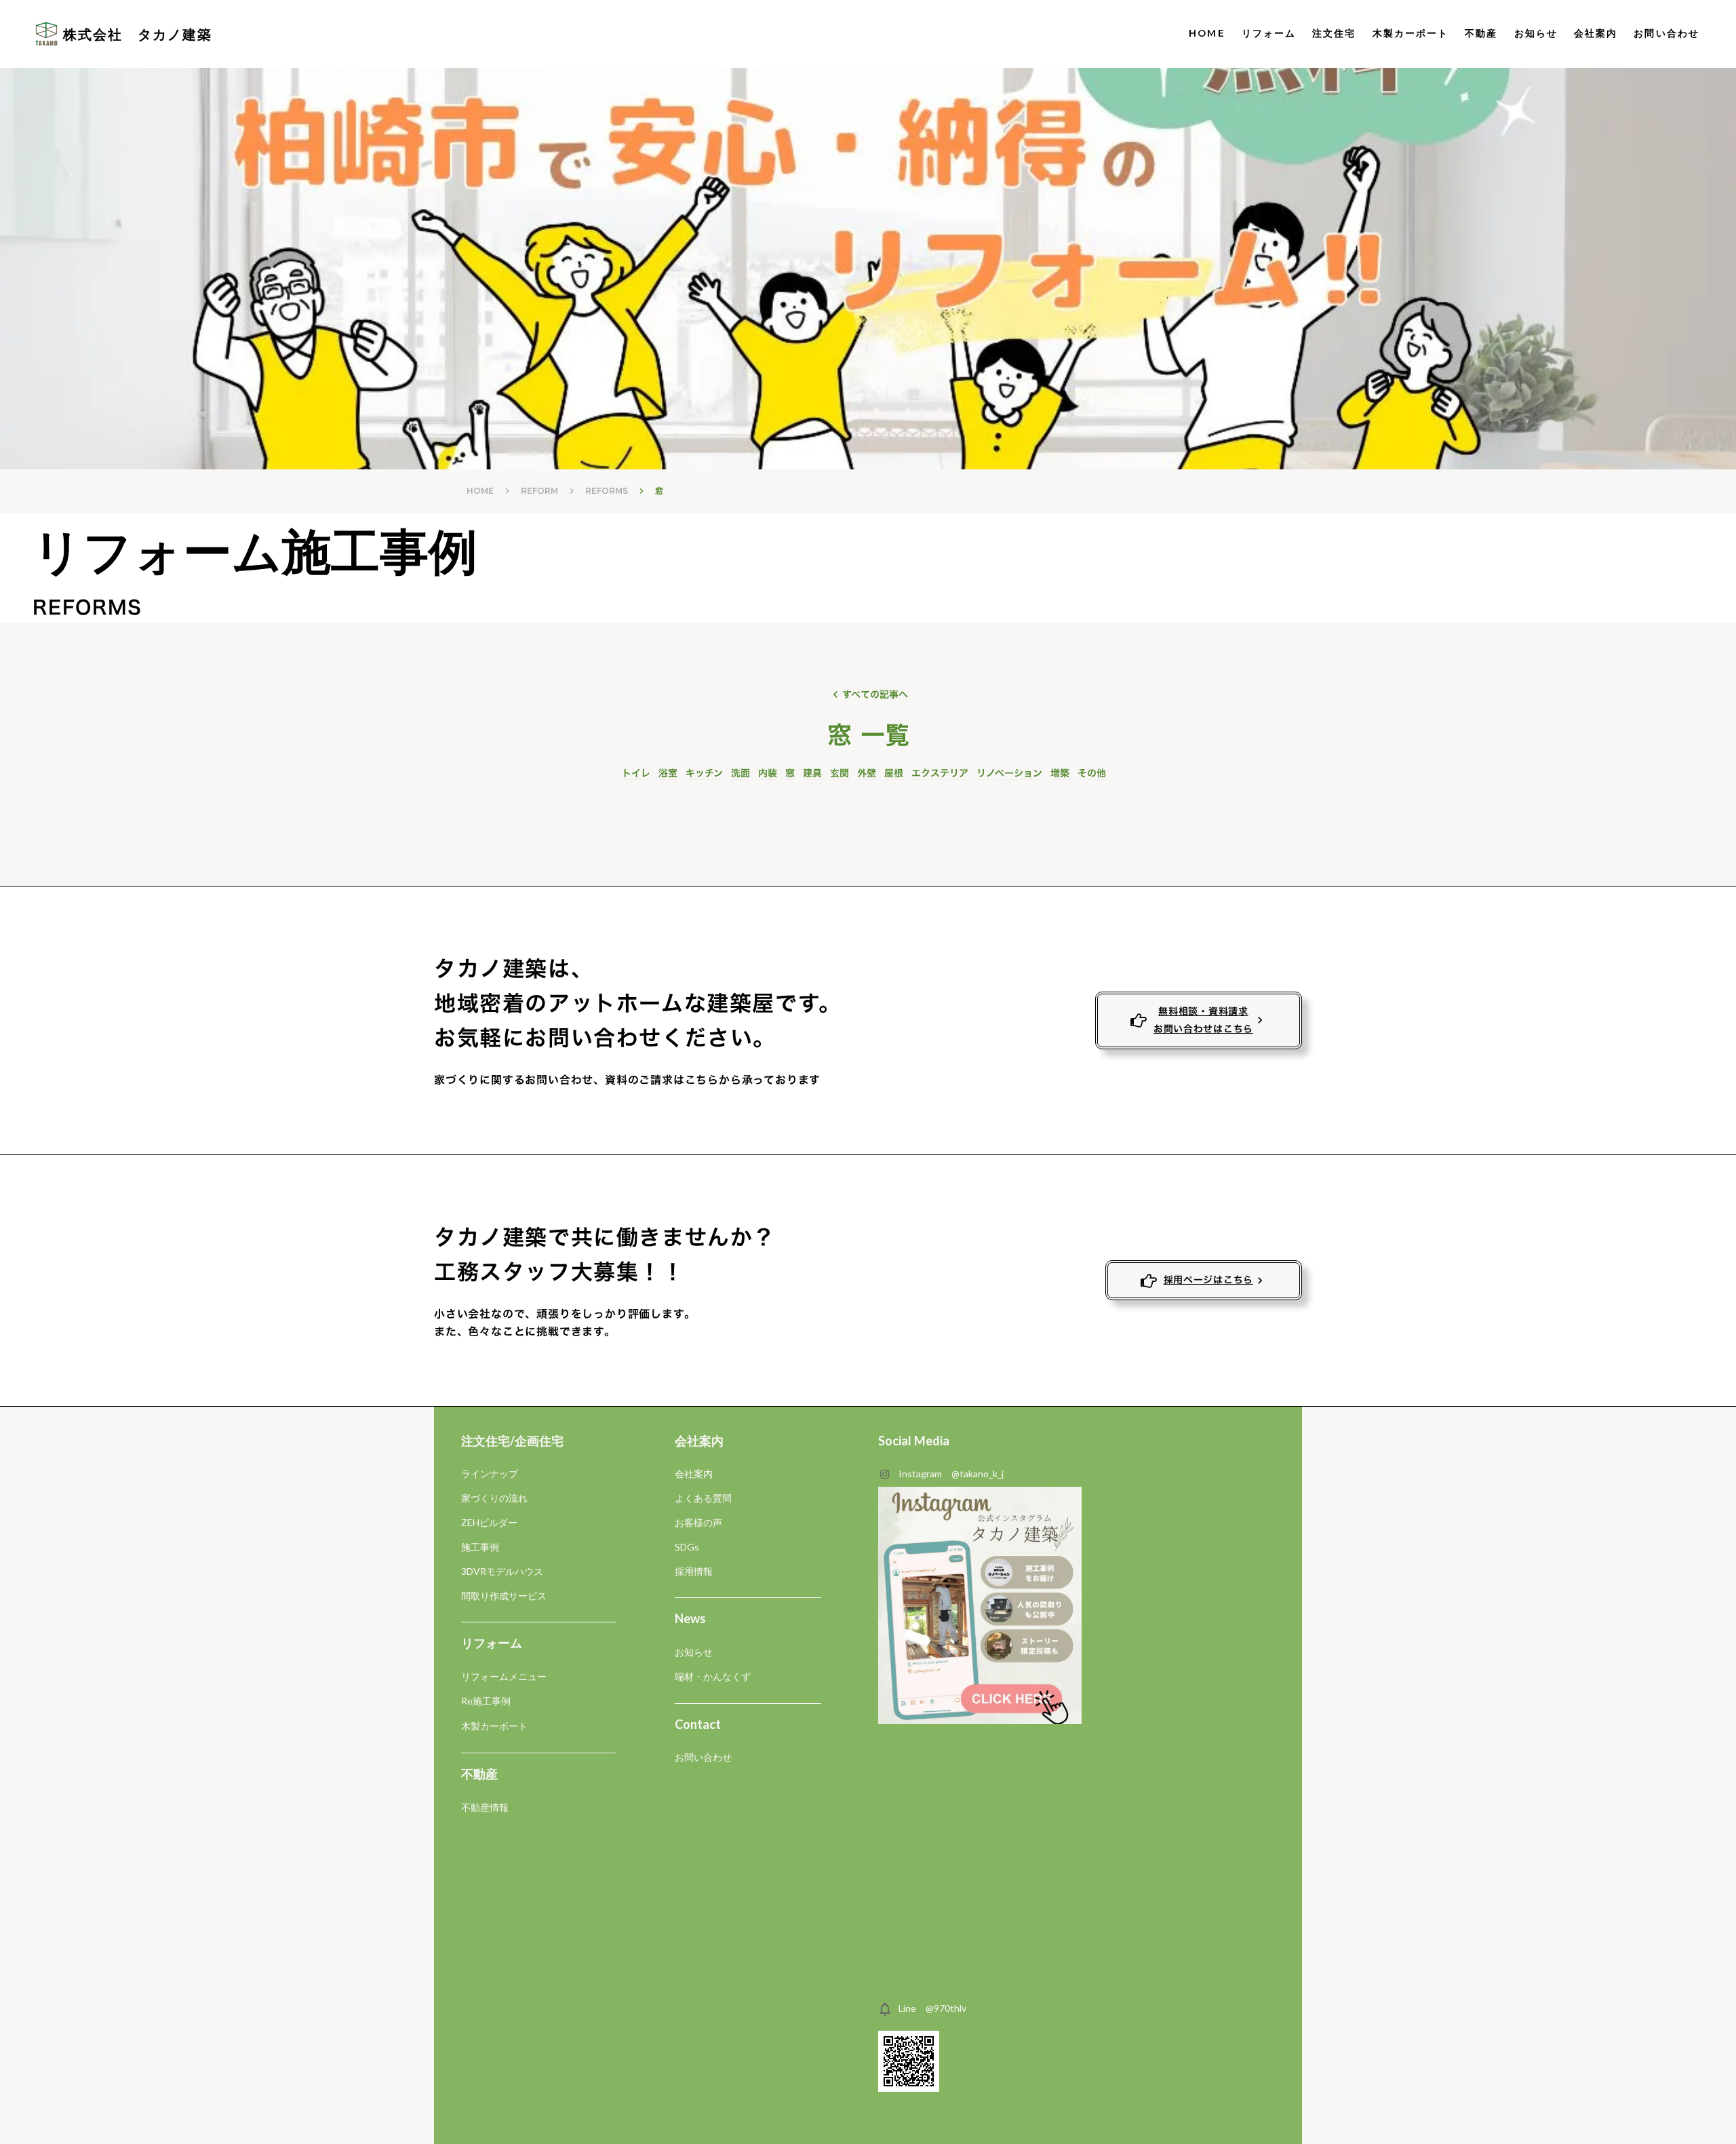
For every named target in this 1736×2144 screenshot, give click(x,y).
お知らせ (1536, 33)
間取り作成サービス (504, 1596)
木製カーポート (1411, 33)
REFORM (539, 491)
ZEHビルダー (489, 1522)
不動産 (1481, 33)
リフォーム (1269, 33)
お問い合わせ (703, 1757)
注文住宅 (1334, 33)
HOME (1207, 33)
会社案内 (1596, 33)
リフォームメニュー (504, 1676)
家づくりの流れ (494, 1498)
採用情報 (694, 1571)
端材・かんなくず (713, 1676)
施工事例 (480, 1547)
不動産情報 (485, 1807)
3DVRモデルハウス (502, 1571)
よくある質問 (703, 1498)
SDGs (687, 1547)
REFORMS (607, 491)
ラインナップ (490, 1474)
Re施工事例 (486, 1701)
